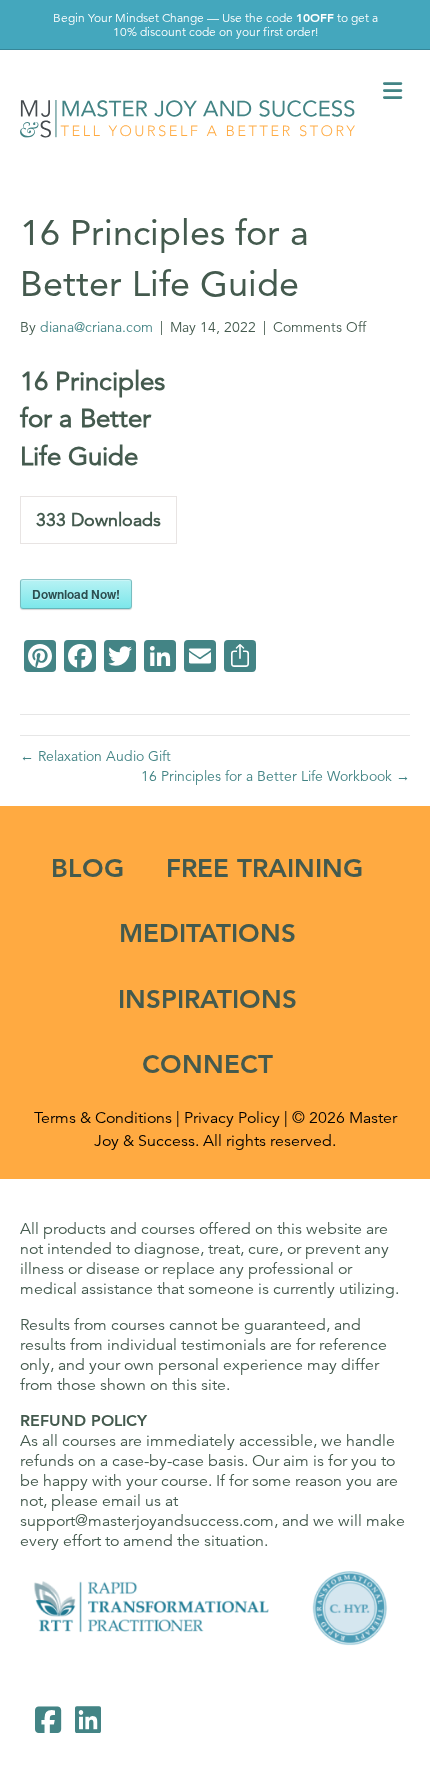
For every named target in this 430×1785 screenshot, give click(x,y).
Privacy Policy (232, 1118)
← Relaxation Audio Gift (95, 756)
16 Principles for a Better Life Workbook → (275, 776)
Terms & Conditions (103, 1118)
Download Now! (76, 594)
